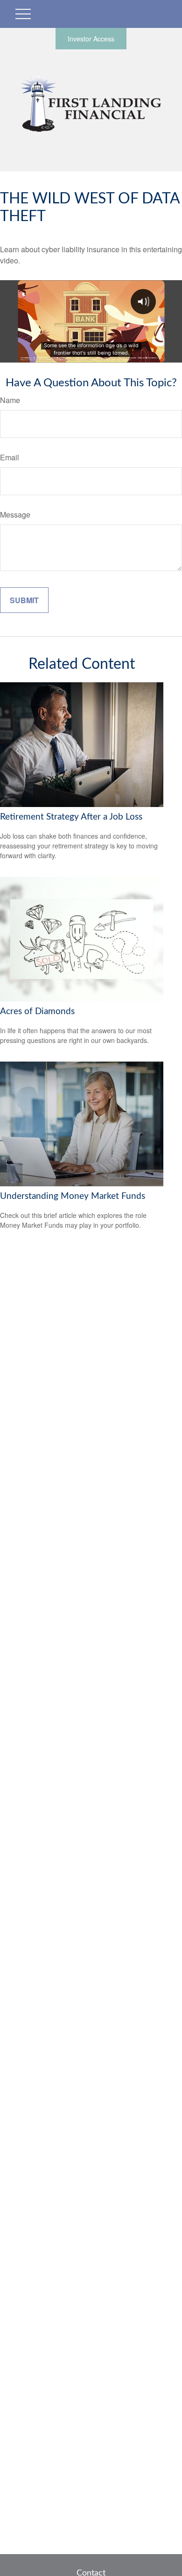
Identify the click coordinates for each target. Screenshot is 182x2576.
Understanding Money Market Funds (73, 1196)
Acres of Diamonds (37, 1012)
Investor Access (91, 39)
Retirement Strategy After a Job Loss (71, 817)
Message (15, 515)
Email (10, 457)
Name (10, 400)
